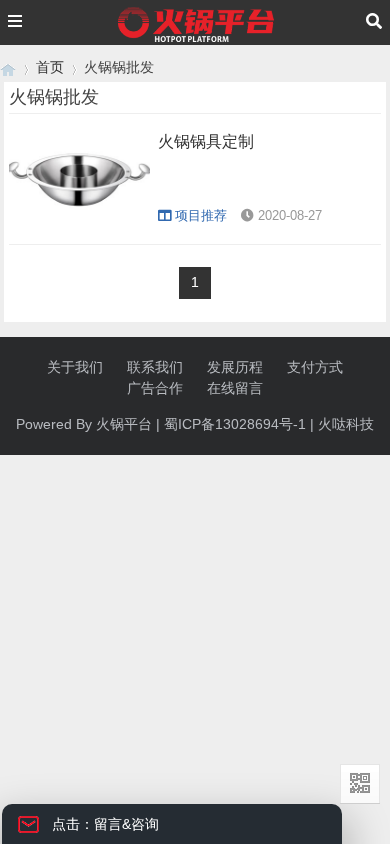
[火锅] (8, 67)
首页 (50, 67)
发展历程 (235, 367)
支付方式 (315, 367)
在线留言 (235, 388)
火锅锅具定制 (206, 141)
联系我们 (155, 367)
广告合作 (155, 388)
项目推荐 (201, 215)
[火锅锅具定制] (79, 224)
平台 (138, 424)
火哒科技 (346, 424)
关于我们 (75, 367)
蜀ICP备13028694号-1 (235, 424)
